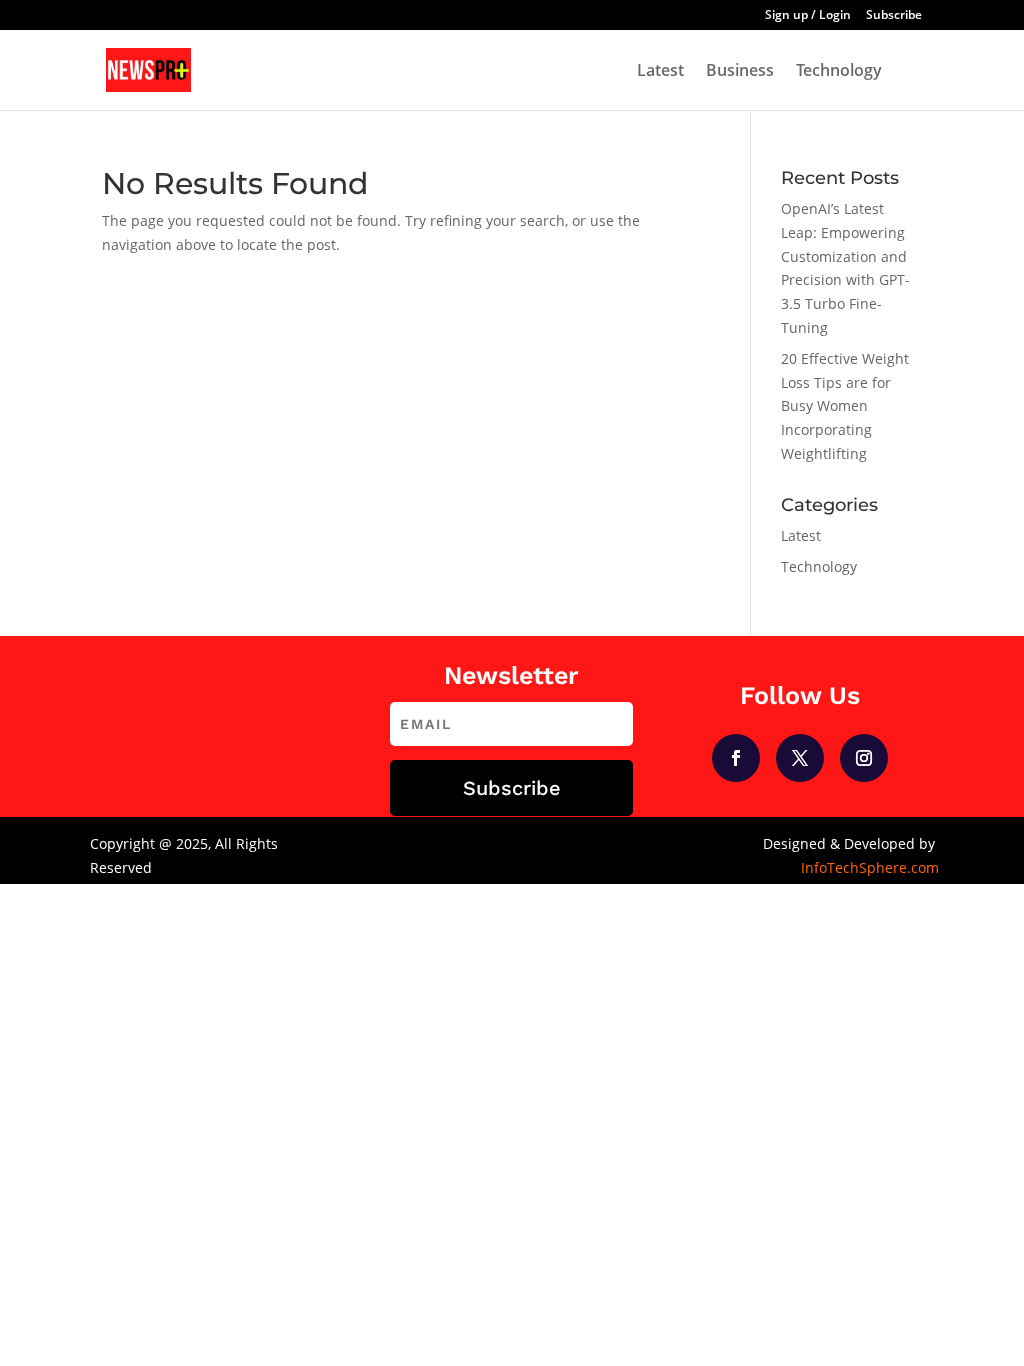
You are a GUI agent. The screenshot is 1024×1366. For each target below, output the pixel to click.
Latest (660, 72)
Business (740, 72)
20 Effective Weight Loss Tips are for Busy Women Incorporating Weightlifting (845, 406)
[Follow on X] (800, 758)
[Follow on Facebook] (736, 758)
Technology (839, 72)
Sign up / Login (808, 16)
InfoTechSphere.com (870, 867)
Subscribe (894, 16)
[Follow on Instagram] (864, 758)
